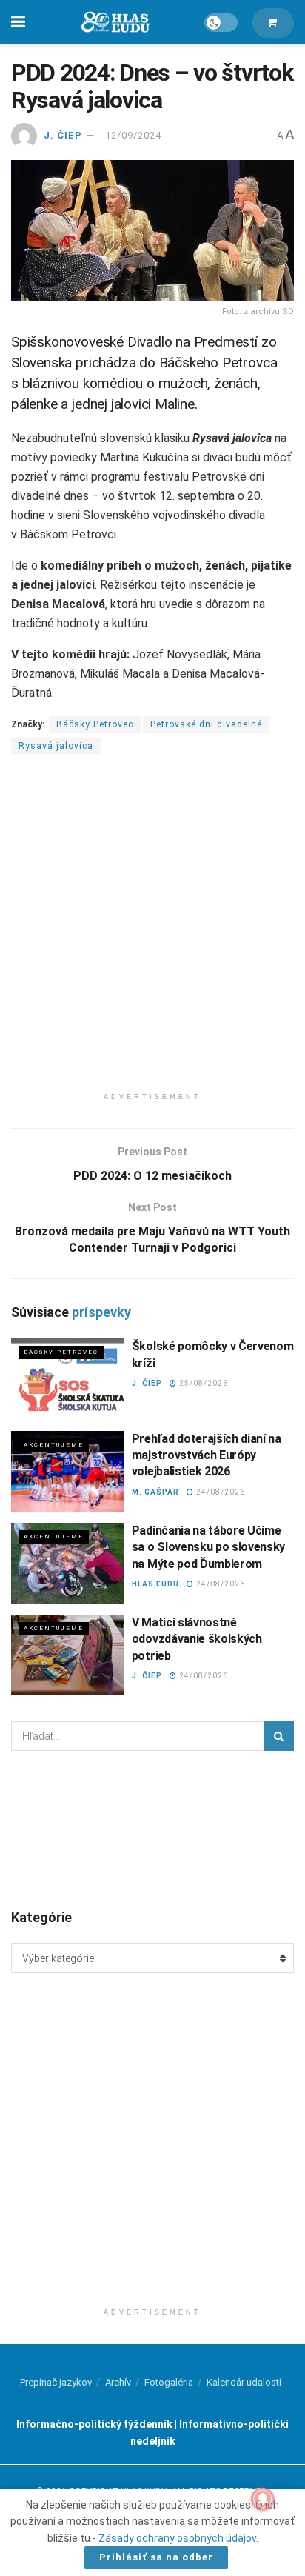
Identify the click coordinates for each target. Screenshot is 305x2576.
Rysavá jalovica (56, 746)
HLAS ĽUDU (155, 1584)
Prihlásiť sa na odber (156, 2557)
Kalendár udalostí (244, 2382)
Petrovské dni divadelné (206, 724)
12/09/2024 (133, 135)
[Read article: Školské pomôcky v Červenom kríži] (68, 1379)
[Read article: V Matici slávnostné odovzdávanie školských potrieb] (68, 1655)
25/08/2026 (202, 1383)
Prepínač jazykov (56, 2382)
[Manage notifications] (263, 2499)
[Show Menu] (18, 22)
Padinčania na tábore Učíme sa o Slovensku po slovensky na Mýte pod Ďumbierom (208, 1547)
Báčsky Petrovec (95, 724)
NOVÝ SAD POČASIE (152, 1829)
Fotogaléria (169, 2382)
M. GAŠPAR (155, 1492)
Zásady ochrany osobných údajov (177, 2538)
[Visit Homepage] (115, 23)
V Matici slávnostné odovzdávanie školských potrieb (197, 1639)
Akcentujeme (54, 1445)
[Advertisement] (152, 932)
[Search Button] (279, 1736)
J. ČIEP (63, 135)
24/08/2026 (219, 1492)
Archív (118, 2382)
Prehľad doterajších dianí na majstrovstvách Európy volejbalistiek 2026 (207, 1455)
